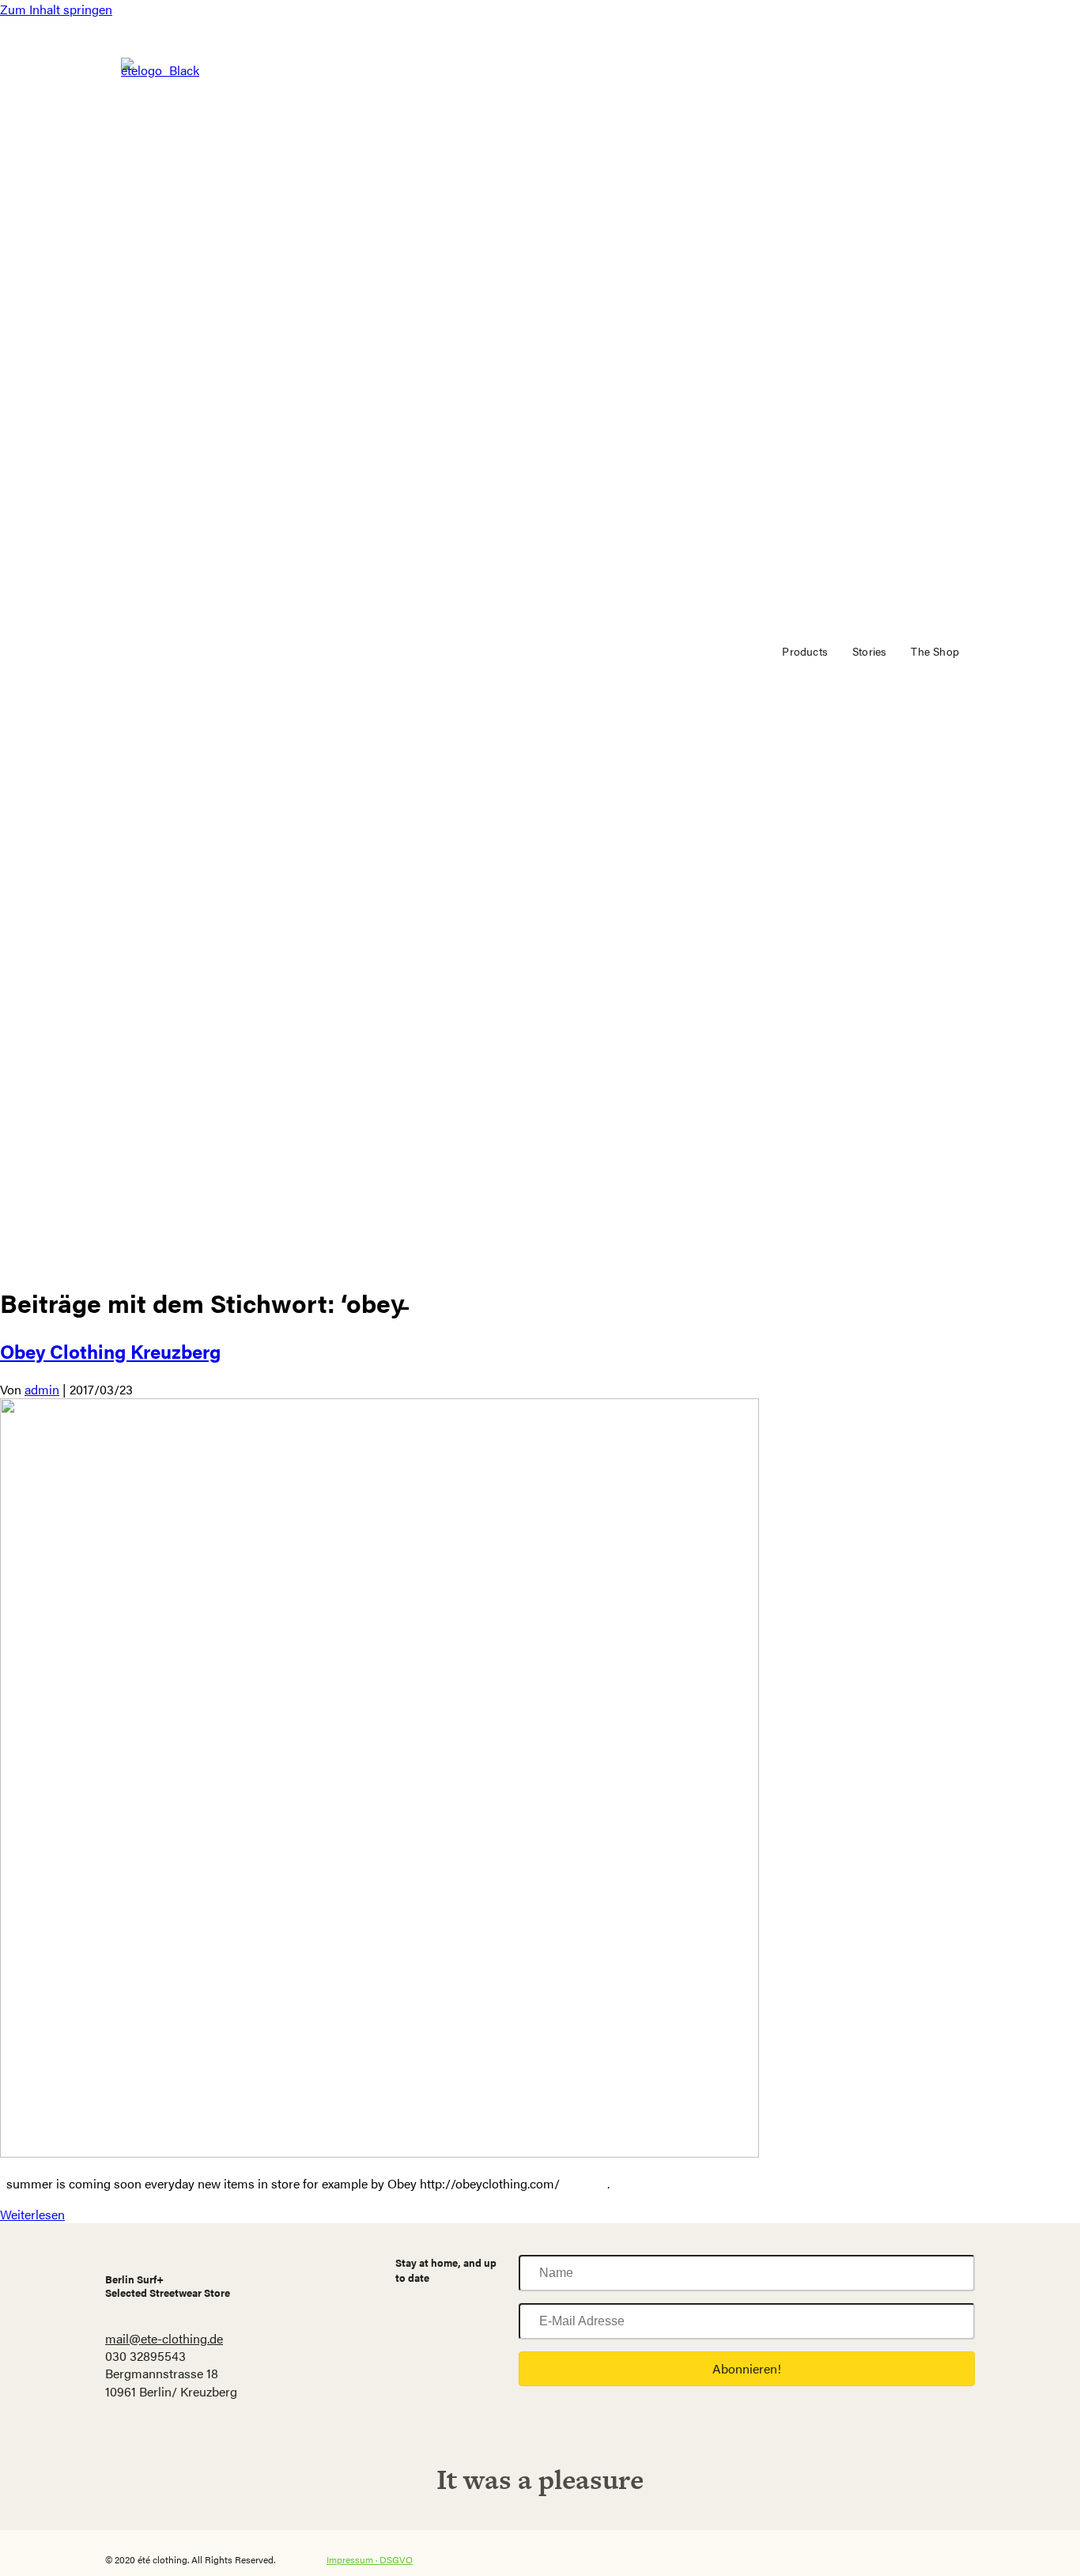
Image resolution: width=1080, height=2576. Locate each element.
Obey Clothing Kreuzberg (110, 1351)
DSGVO (396, 2559)
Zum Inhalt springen (56, 9)
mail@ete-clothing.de (164, 2338)
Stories (869, 651)
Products (805, 651)
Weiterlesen (32, 2214)
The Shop (935, 651)
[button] (747, 2369)
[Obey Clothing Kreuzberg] (380, 2152)
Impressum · (353, 2559)
